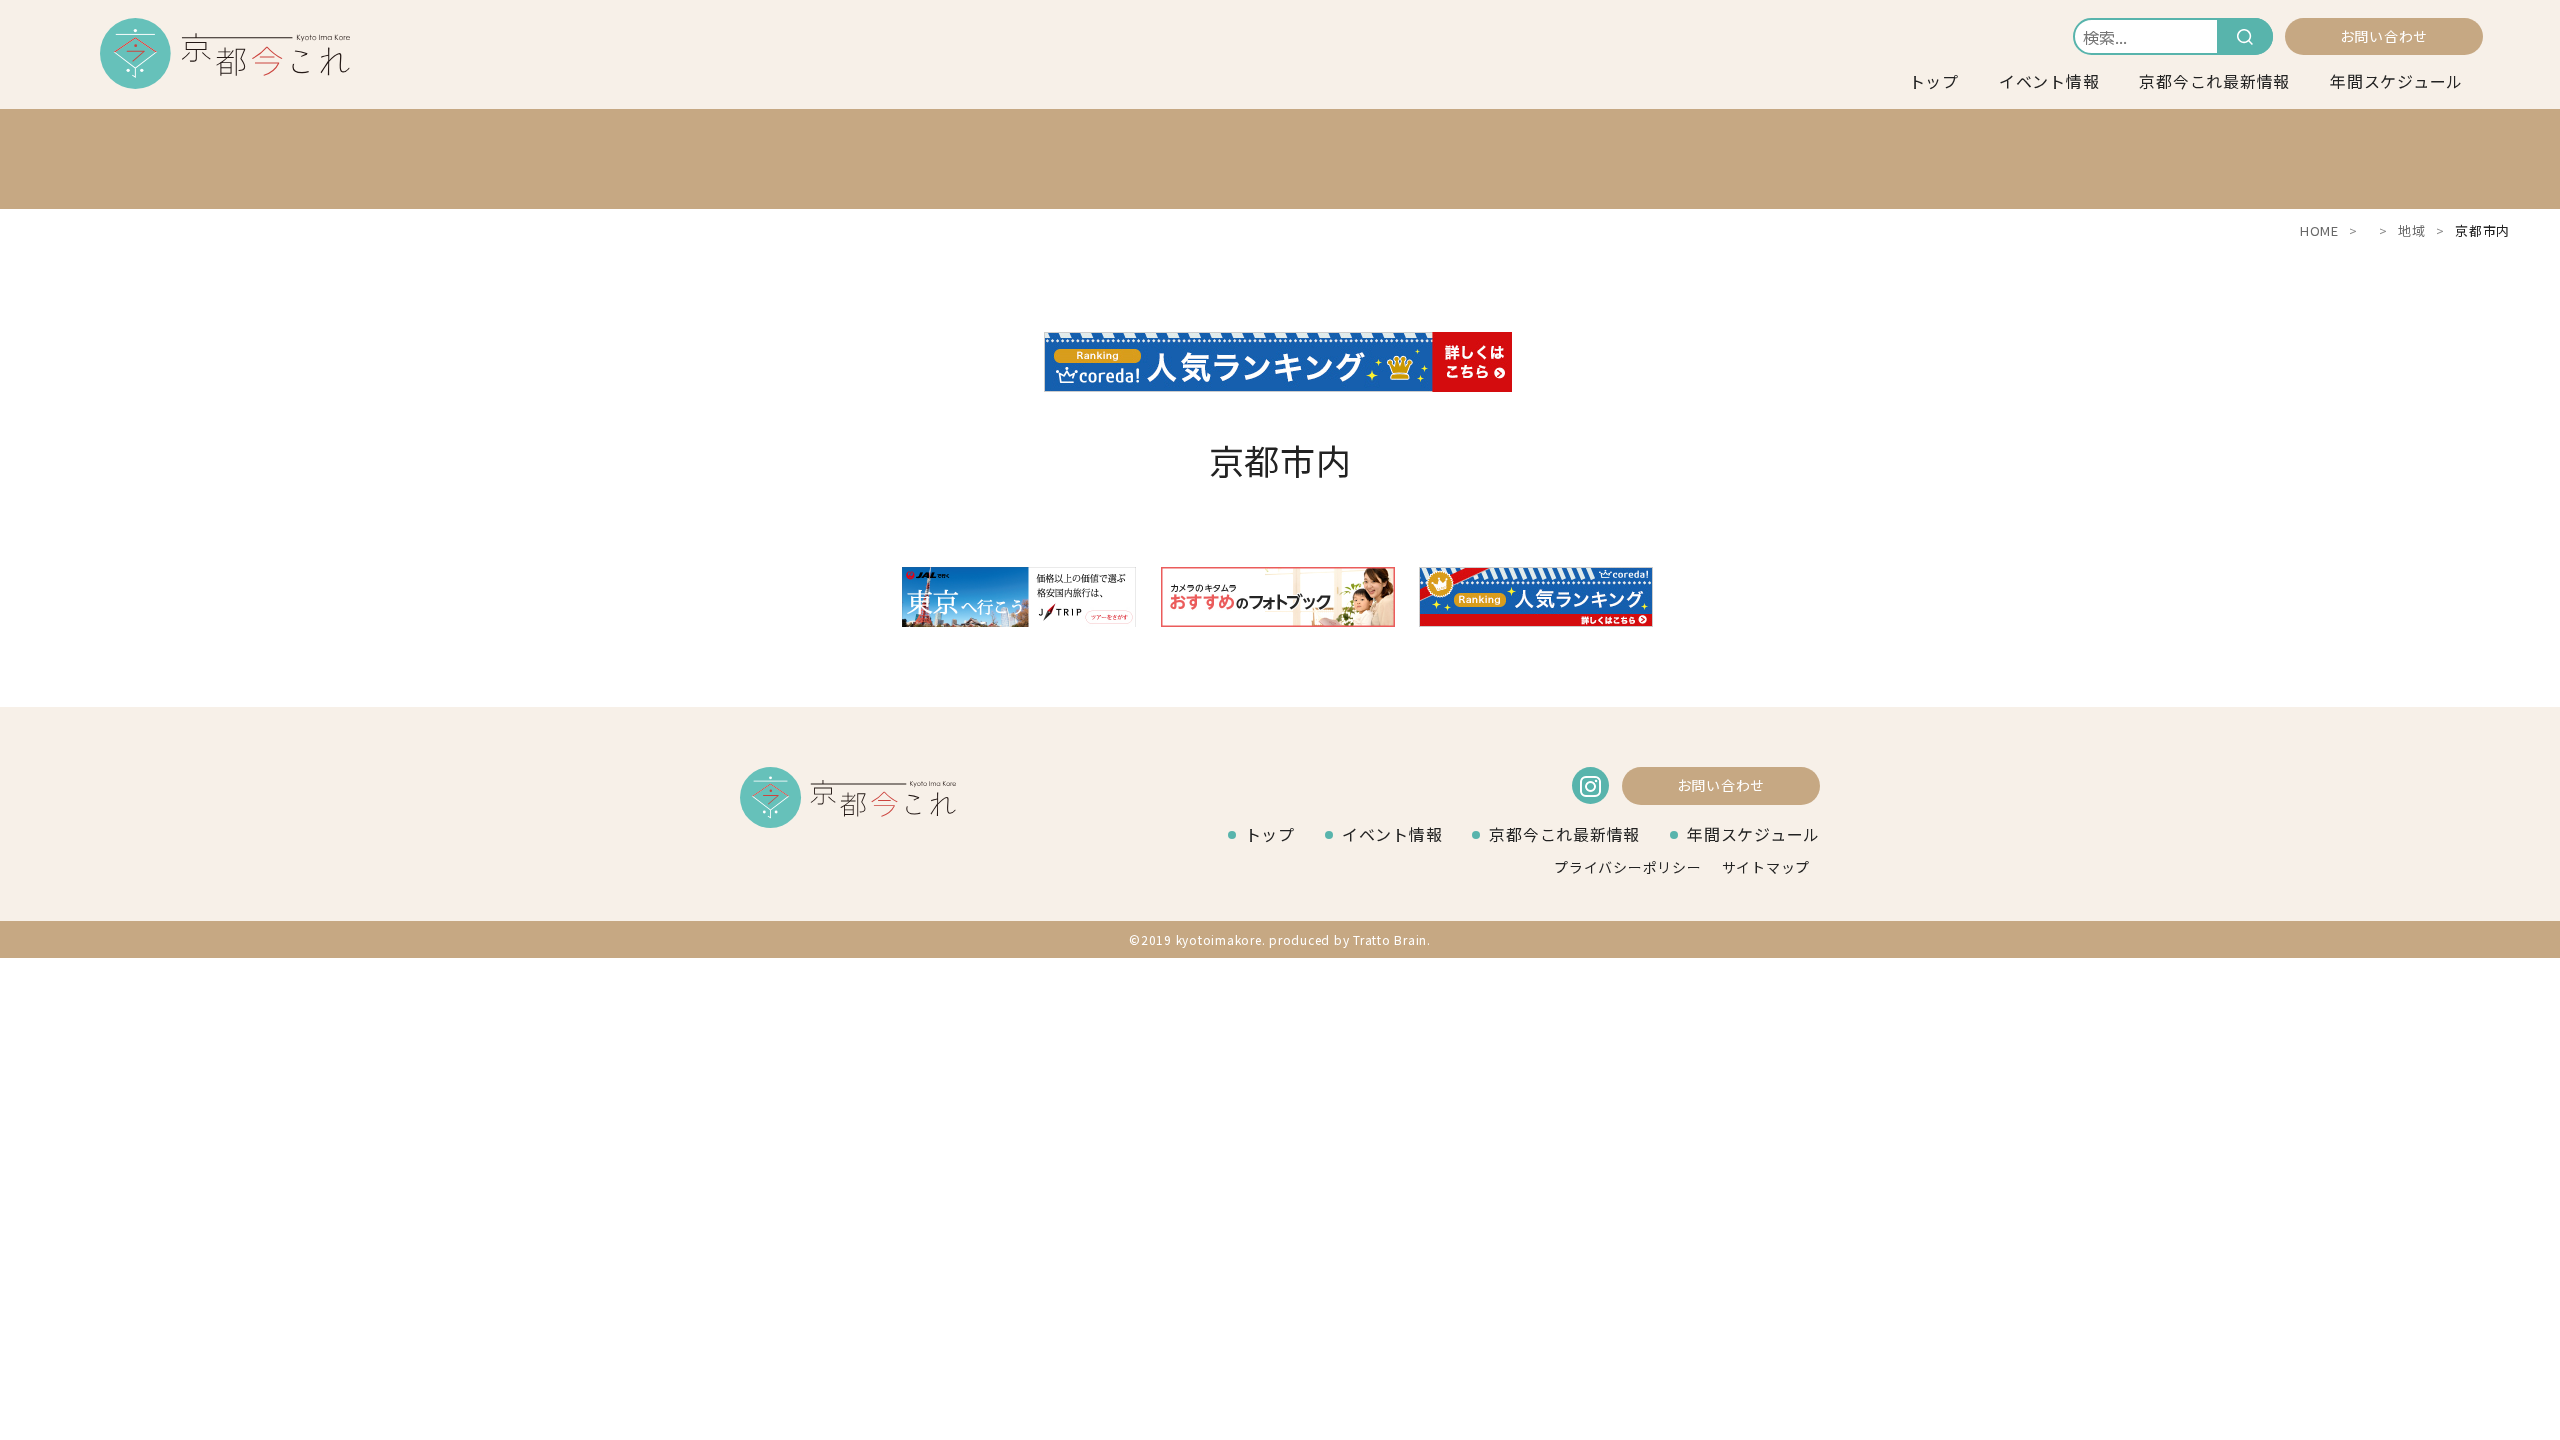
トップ (1934, 81)
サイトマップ (1766, 867)
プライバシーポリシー (1628, 867)
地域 (2412, 230)
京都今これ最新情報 (2214, 81)
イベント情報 (2049, 81)
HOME (2319, 230)
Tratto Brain (1390, 939)
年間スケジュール (2396, 81)
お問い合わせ (2384, 36)
